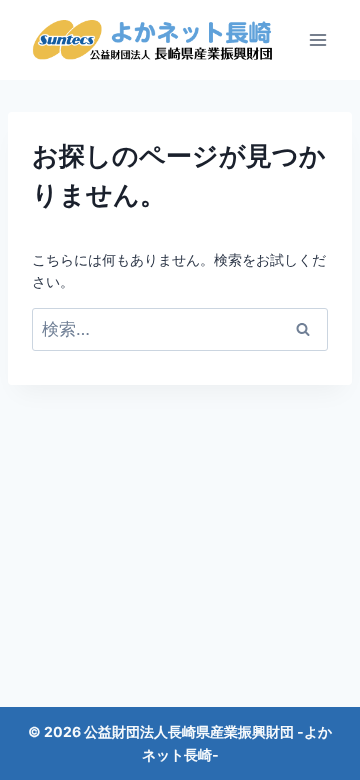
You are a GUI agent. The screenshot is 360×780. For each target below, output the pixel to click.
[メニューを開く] (317, 39)
